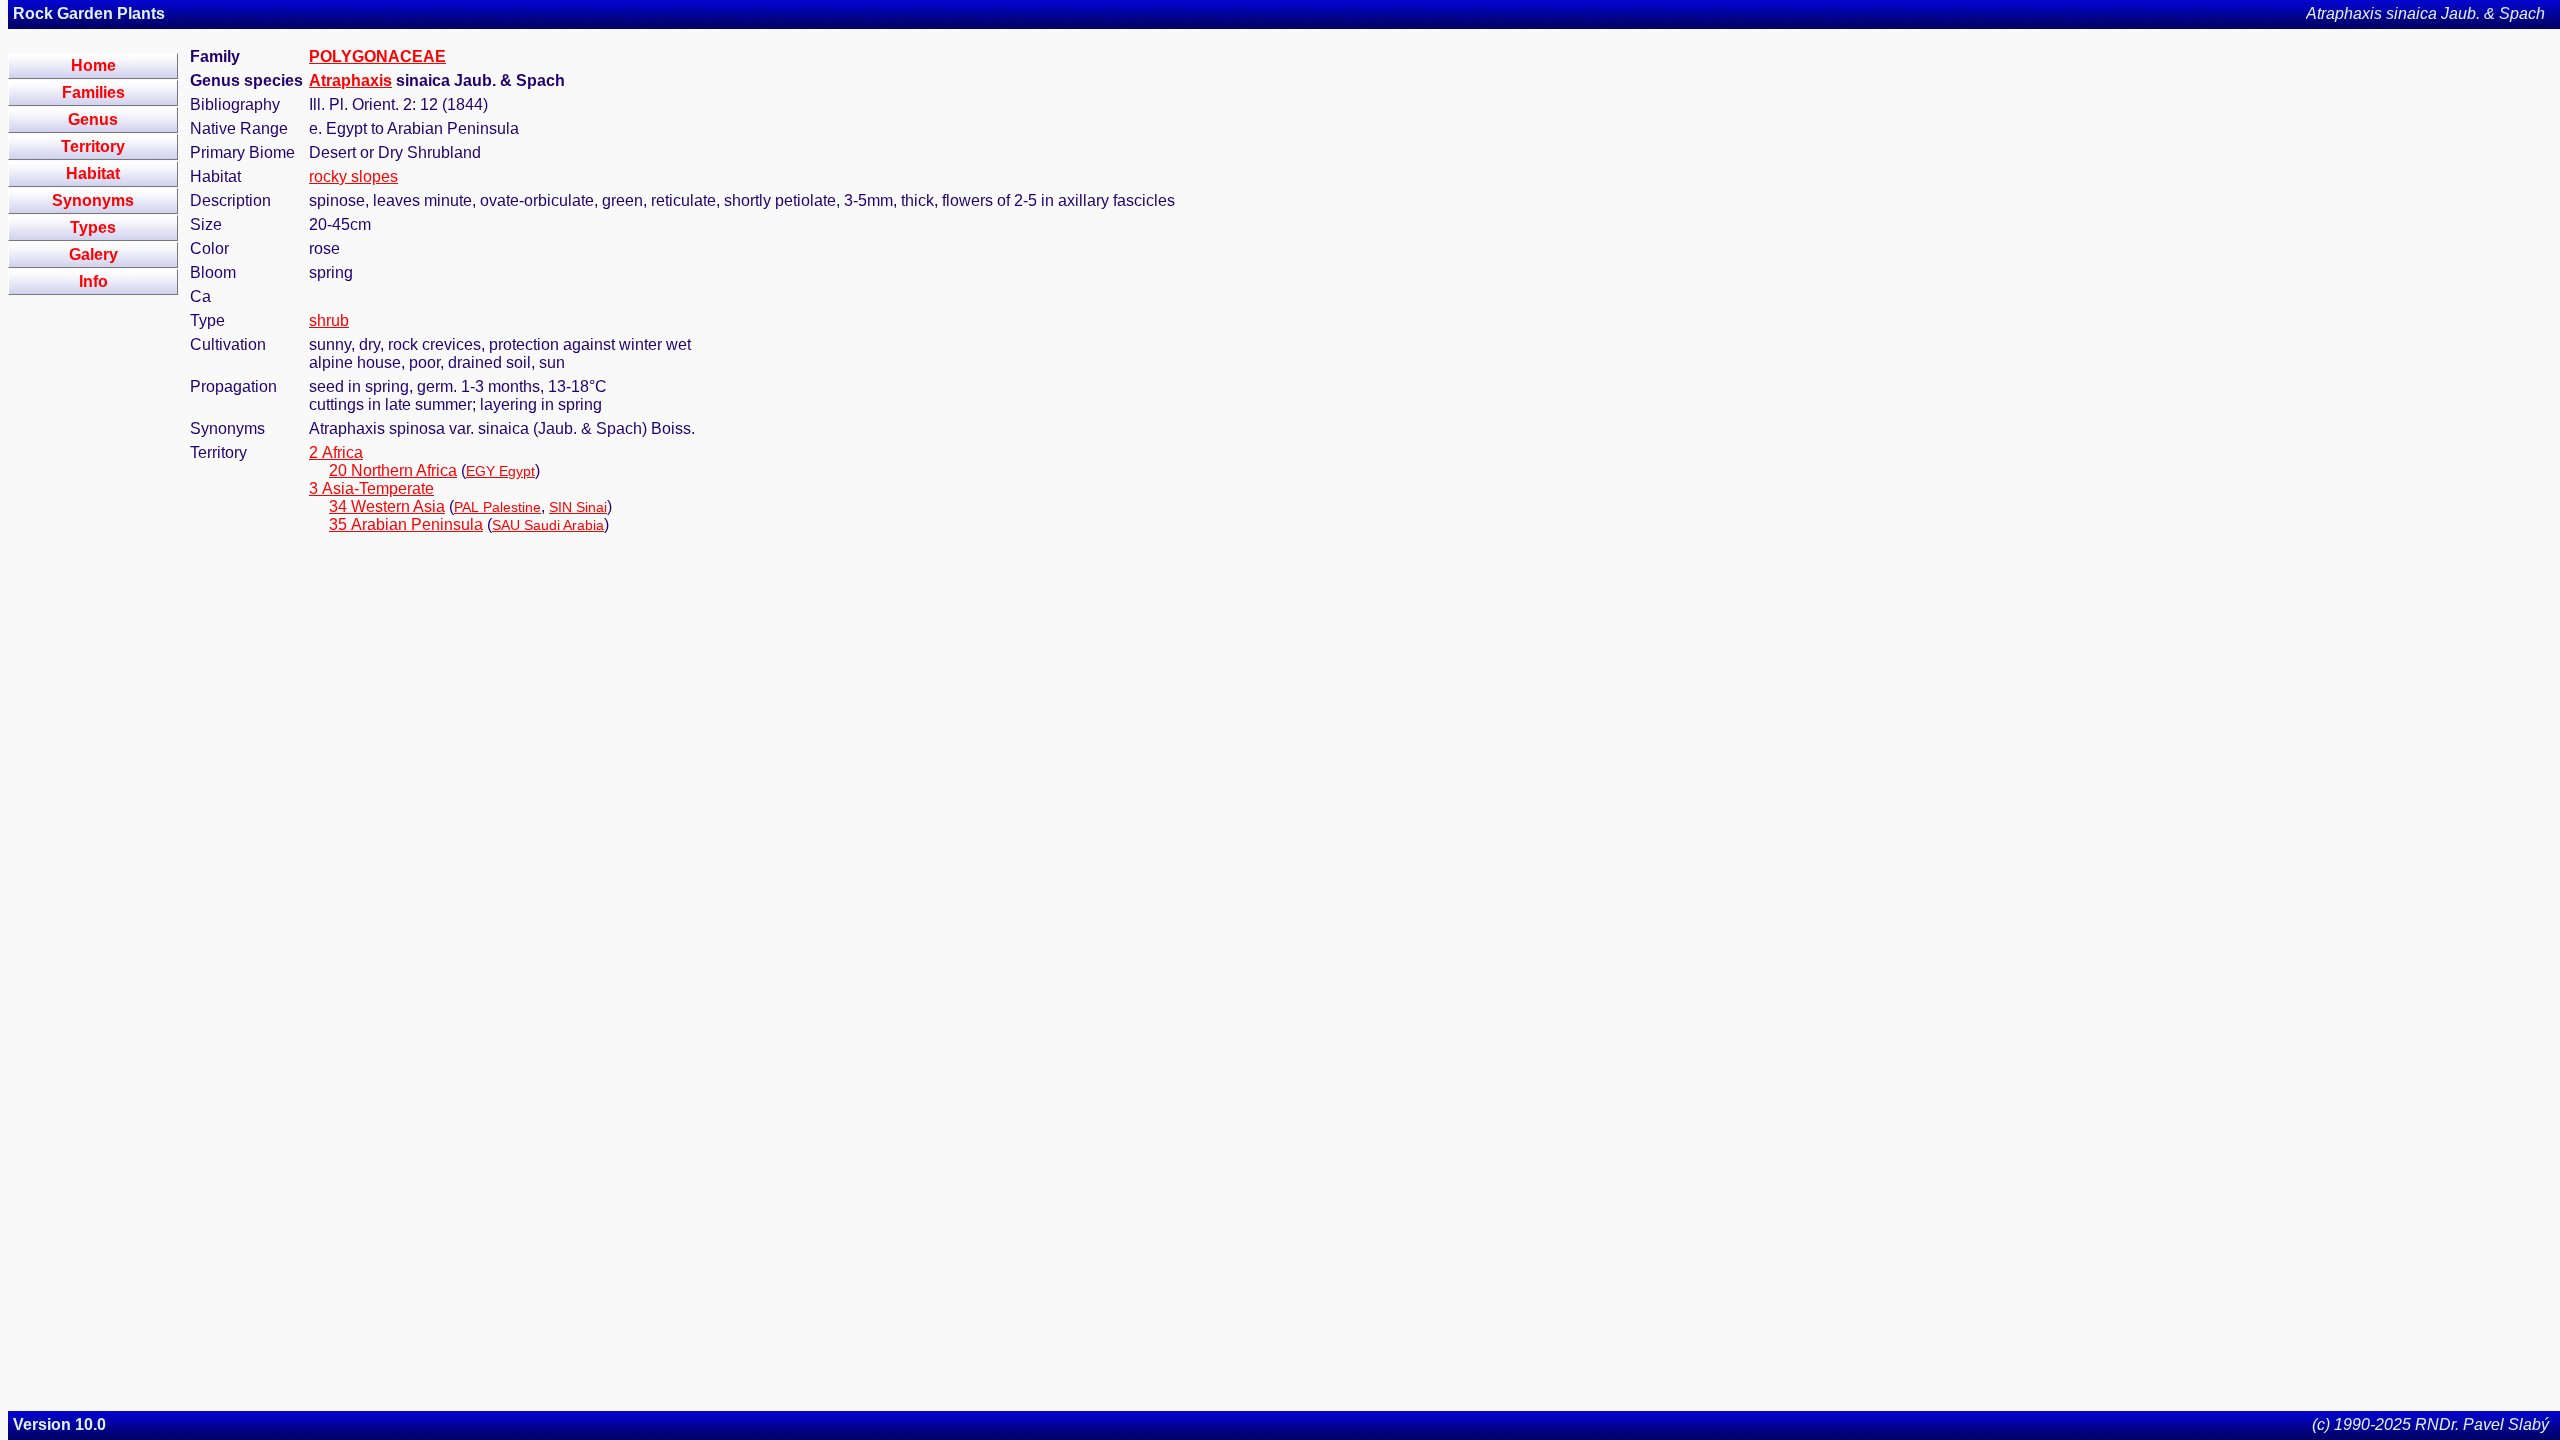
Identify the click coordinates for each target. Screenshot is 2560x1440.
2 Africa (336, 452)
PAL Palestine (497, 507)
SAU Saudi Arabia (548, 525)
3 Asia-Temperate (371, 488)
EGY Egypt (500, 471)
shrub (329, 320)
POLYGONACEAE (377, 56)
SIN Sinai (578, 507)
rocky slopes (353, 176)
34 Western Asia (387, 506)
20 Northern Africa (393, 470)
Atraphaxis (350, 80)
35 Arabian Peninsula (406, 524)
